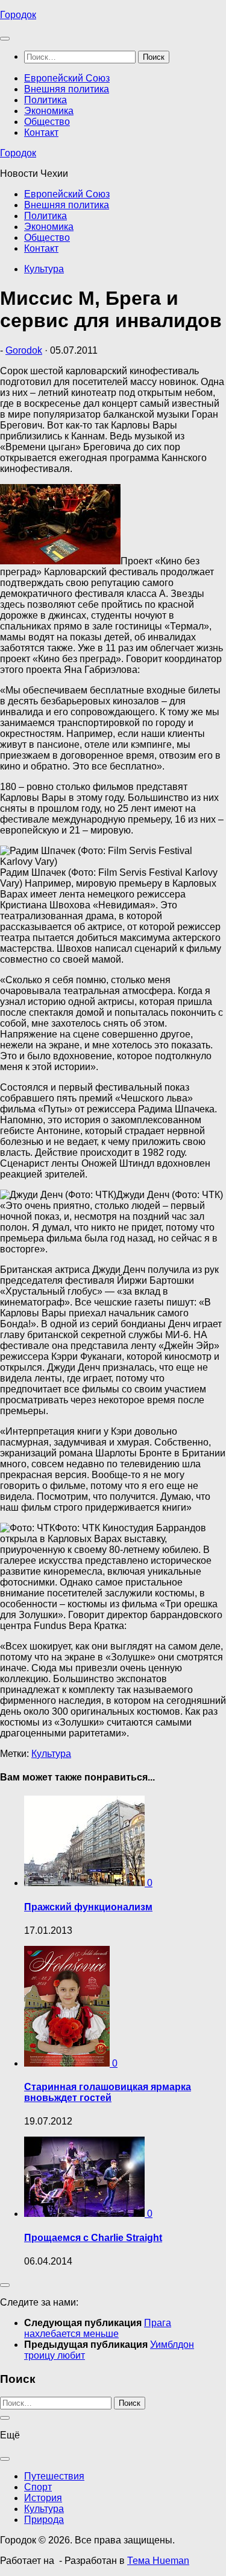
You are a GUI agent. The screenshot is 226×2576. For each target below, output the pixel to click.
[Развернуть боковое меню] (5, 2285)
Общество (47, 122)
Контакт (41, 132)
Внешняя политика (67, 89)
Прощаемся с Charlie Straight (93, 2238)
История (43, 2498)
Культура (44, 269)
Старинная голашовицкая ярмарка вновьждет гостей (108, 2092)
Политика (46, 100)
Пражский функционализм (88, 1907)
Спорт (38, 2487)
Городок (18, 15)
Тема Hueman (158, 2561)
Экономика (49, 111)
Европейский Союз (67, 78)
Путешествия (54, 2476)
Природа (44, 2520)
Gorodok (24, 350)
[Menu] (5, 39)
